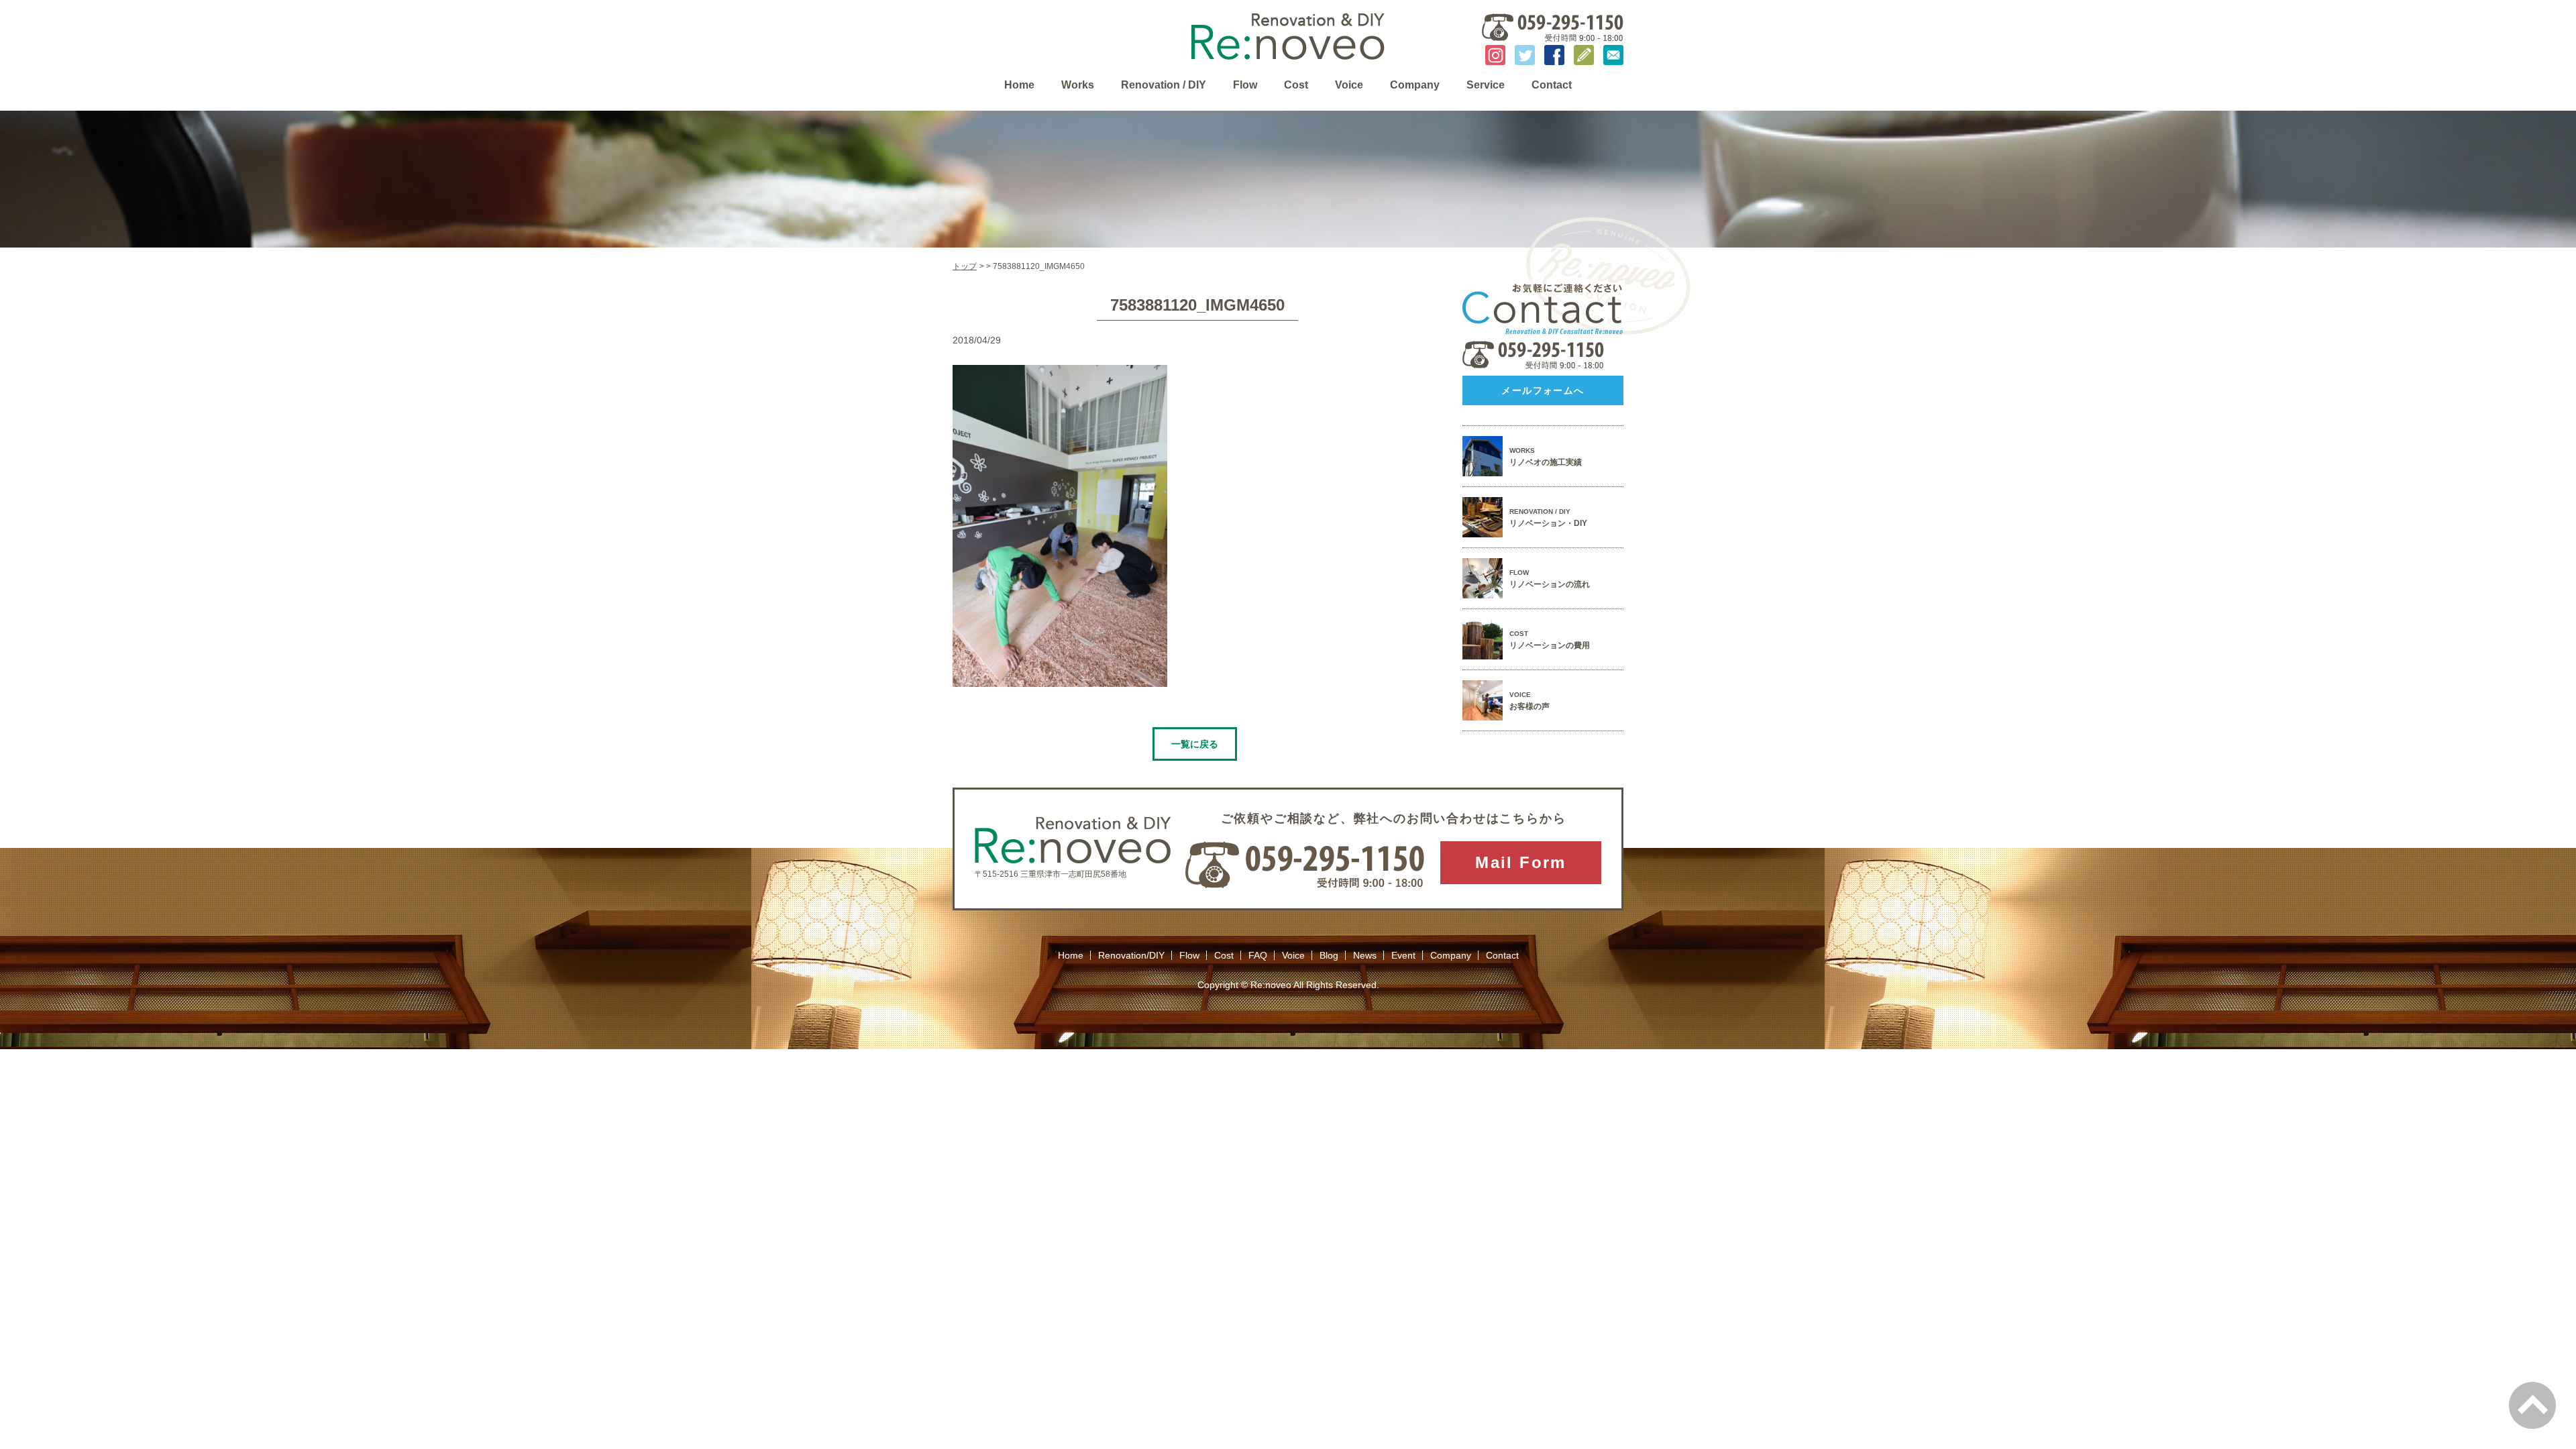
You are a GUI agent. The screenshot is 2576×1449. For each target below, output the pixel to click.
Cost (1296, 85)
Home (1019, 85)
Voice (1349, 85)
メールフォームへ (1543, 390)
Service (1486, 85)
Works (1078, 85)
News (1365, 955)
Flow (1245, 85)
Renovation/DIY (1131, 955)
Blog (1329, 955)
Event (1403, 955)
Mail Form (1521, 862)
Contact (1552, 85)
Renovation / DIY (1164, 85)
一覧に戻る (1195, 744)
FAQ (1258, 955)
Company (1415, 85)
